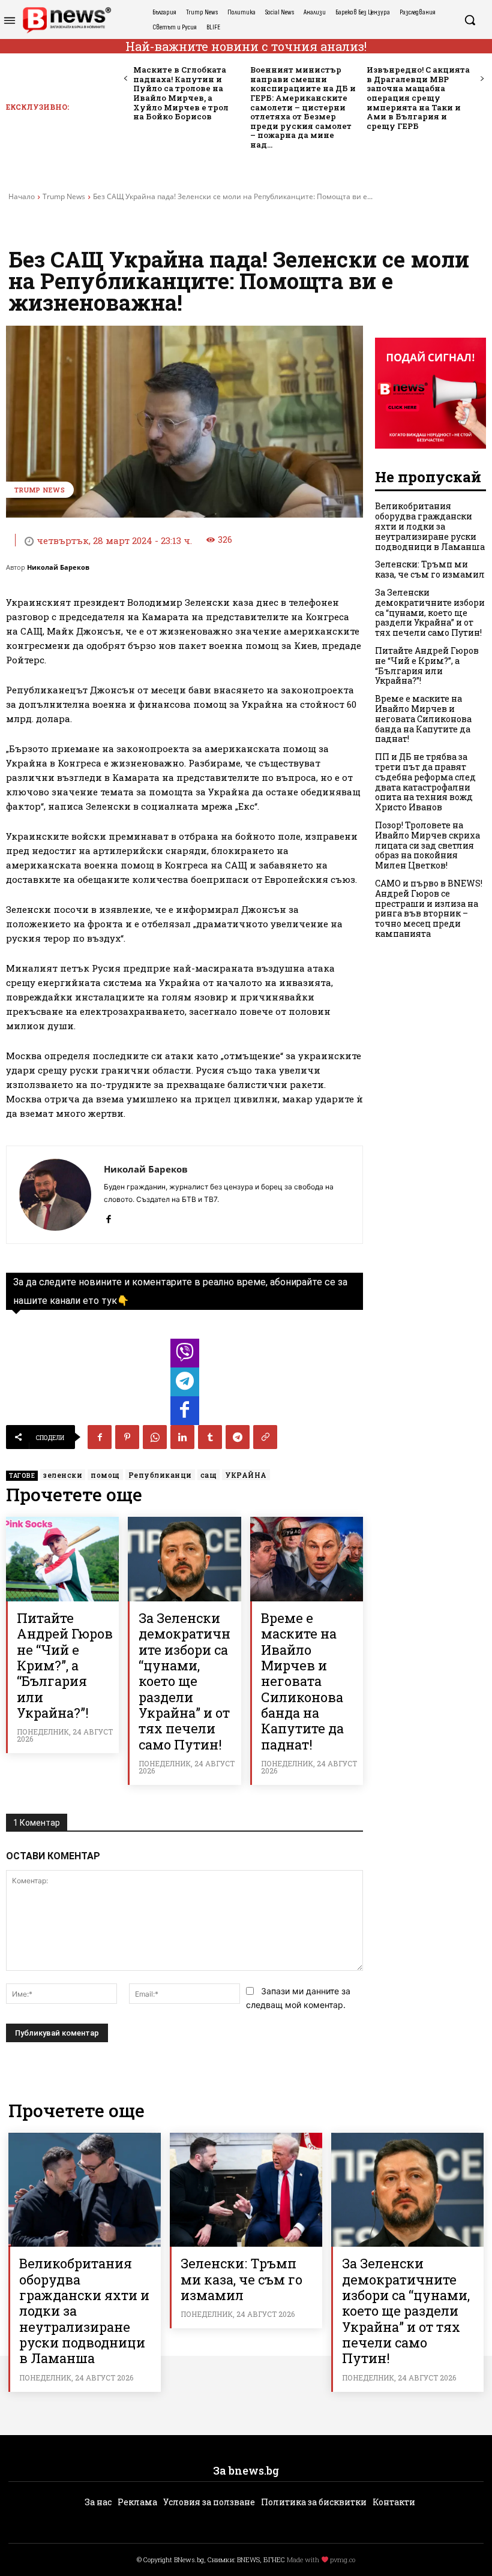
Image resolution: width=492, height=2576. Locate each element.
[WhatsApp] (155, 1437)
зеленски (63, 1475)
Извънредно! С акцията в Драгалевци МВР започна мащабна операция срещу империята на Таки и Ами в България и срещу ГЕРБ (418, 98)
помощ (105, 1475)
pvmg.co (343, 2560)
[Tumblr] (210, 1437)
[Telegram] (238, 1437)
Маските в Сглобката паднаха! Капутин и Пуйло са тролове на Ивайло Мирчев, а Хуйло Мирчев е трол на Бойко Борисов (181, 93)
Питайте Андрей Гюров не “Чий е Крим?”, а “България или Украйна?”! (65, 1665)
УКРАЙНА (246, 1475)
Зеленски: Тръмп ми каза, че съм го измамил (430, 569)
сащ (209, 1475)
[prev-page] (126, 79)
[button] (470, 20)
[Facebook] (108, 1217)
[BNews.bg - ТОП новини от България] (67, 20)
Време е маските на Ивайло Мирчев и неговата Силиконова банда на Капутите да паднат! (302, 1681)
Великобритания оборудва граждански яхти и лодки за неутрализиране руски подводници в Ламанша (430, 526)
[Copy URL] (265, 1437)
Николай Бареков (58, 567)
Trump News (64, 196)
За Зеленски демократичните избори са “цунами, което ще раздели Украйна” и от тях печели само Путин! (184, 1681)
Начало (22, 196)
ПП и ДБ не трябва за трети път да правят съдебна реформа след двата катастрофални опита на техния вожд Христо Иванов (425, 782)
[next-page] (481, 79)
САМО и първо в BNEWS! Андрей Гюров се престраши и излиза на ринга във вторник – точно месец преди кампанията (429, 908)
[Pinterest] (127, 1437)
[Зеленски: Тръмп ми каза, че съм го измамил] (246, 2190)
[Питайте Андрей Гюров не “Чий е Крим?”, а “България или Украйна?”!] (62, 1559)
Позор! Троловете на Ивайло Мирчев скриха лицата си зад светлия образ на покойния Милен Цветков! (427, 845)
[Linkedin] (182, 1437)
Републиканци (160, 1475)
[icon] (185, 1356)
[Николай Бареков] (55, 1195)
